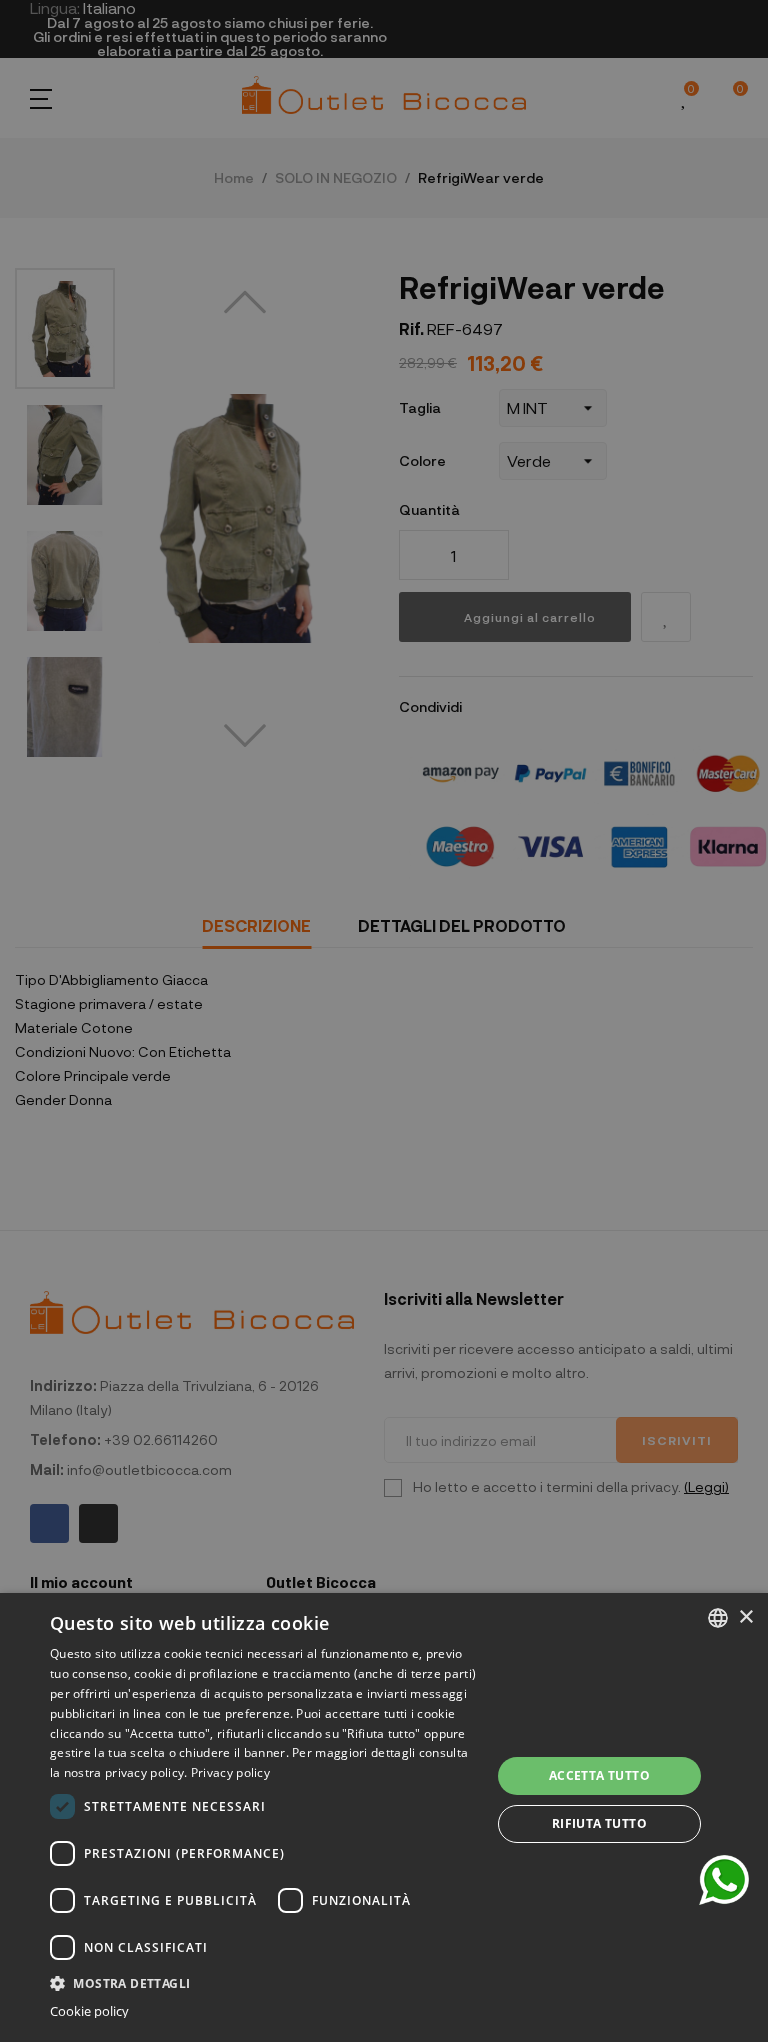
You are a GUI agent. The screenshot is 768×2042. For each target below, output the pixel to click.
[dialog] (384, 1817)
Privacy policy (230, 1772)
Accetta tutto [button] (599, 1775)
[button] (264, 1981)
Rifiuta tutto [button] (599, 1823)
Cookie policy (89, 2011)
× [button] (745, 1617)
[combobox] (718, 1618)
